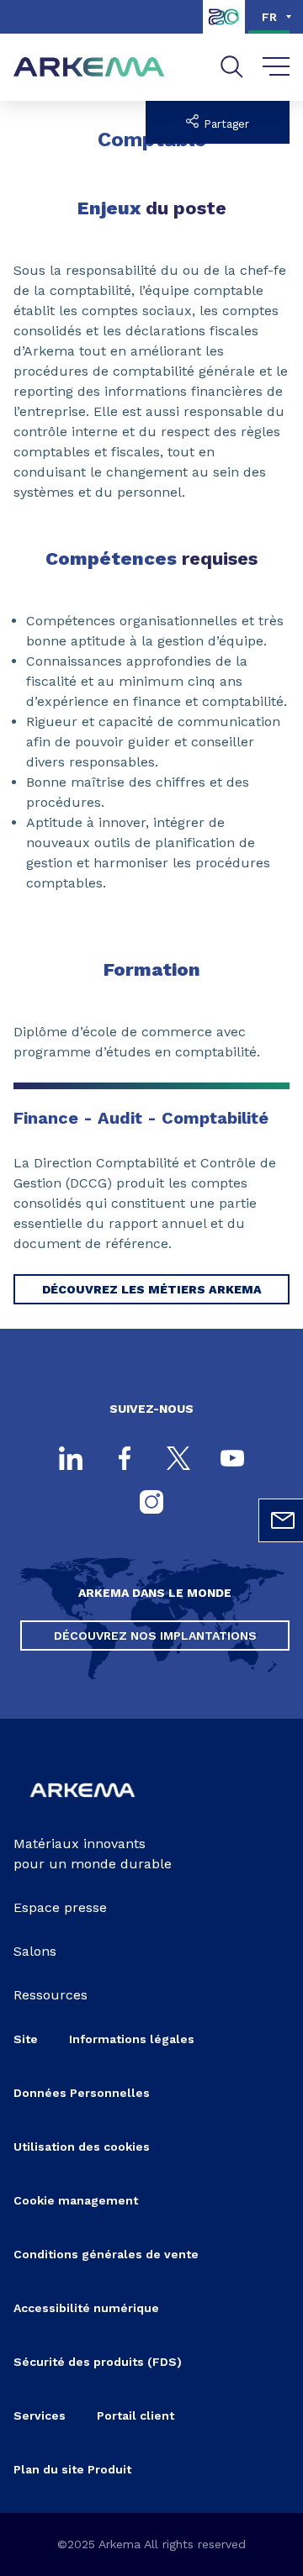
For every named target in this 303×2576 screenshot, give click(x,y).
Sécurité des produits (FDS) (98, 2362)
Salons (35, 1951)
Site (26, 2039)
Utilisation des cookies (82, 2147)
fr (269, 17)
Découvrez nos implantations (155, 1636)
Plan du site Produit (72, 2469)
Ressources (50, 1995)
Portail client (136, 2415)
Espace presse (60, 1907)
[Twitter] (178, 1460)
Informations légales (132, 2039)
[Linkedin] (71, 1460)
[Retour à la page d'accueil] (89, 68)
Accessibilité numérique (86, 2308)
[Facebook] (125, 1460)
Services (40, 2415)
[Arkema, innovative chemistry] (82, 1807)
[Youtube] (232, 1460)
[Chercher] (232, 67)
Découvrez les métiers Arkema (152, 1289)
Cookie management (76, 2200)
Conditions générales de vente (106, 2254)
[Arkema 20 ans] (224, 29)
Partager (224, 124)
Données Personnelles (82, 2093)
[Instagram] (151, 1504)
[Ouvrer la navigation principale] (276, 67)
